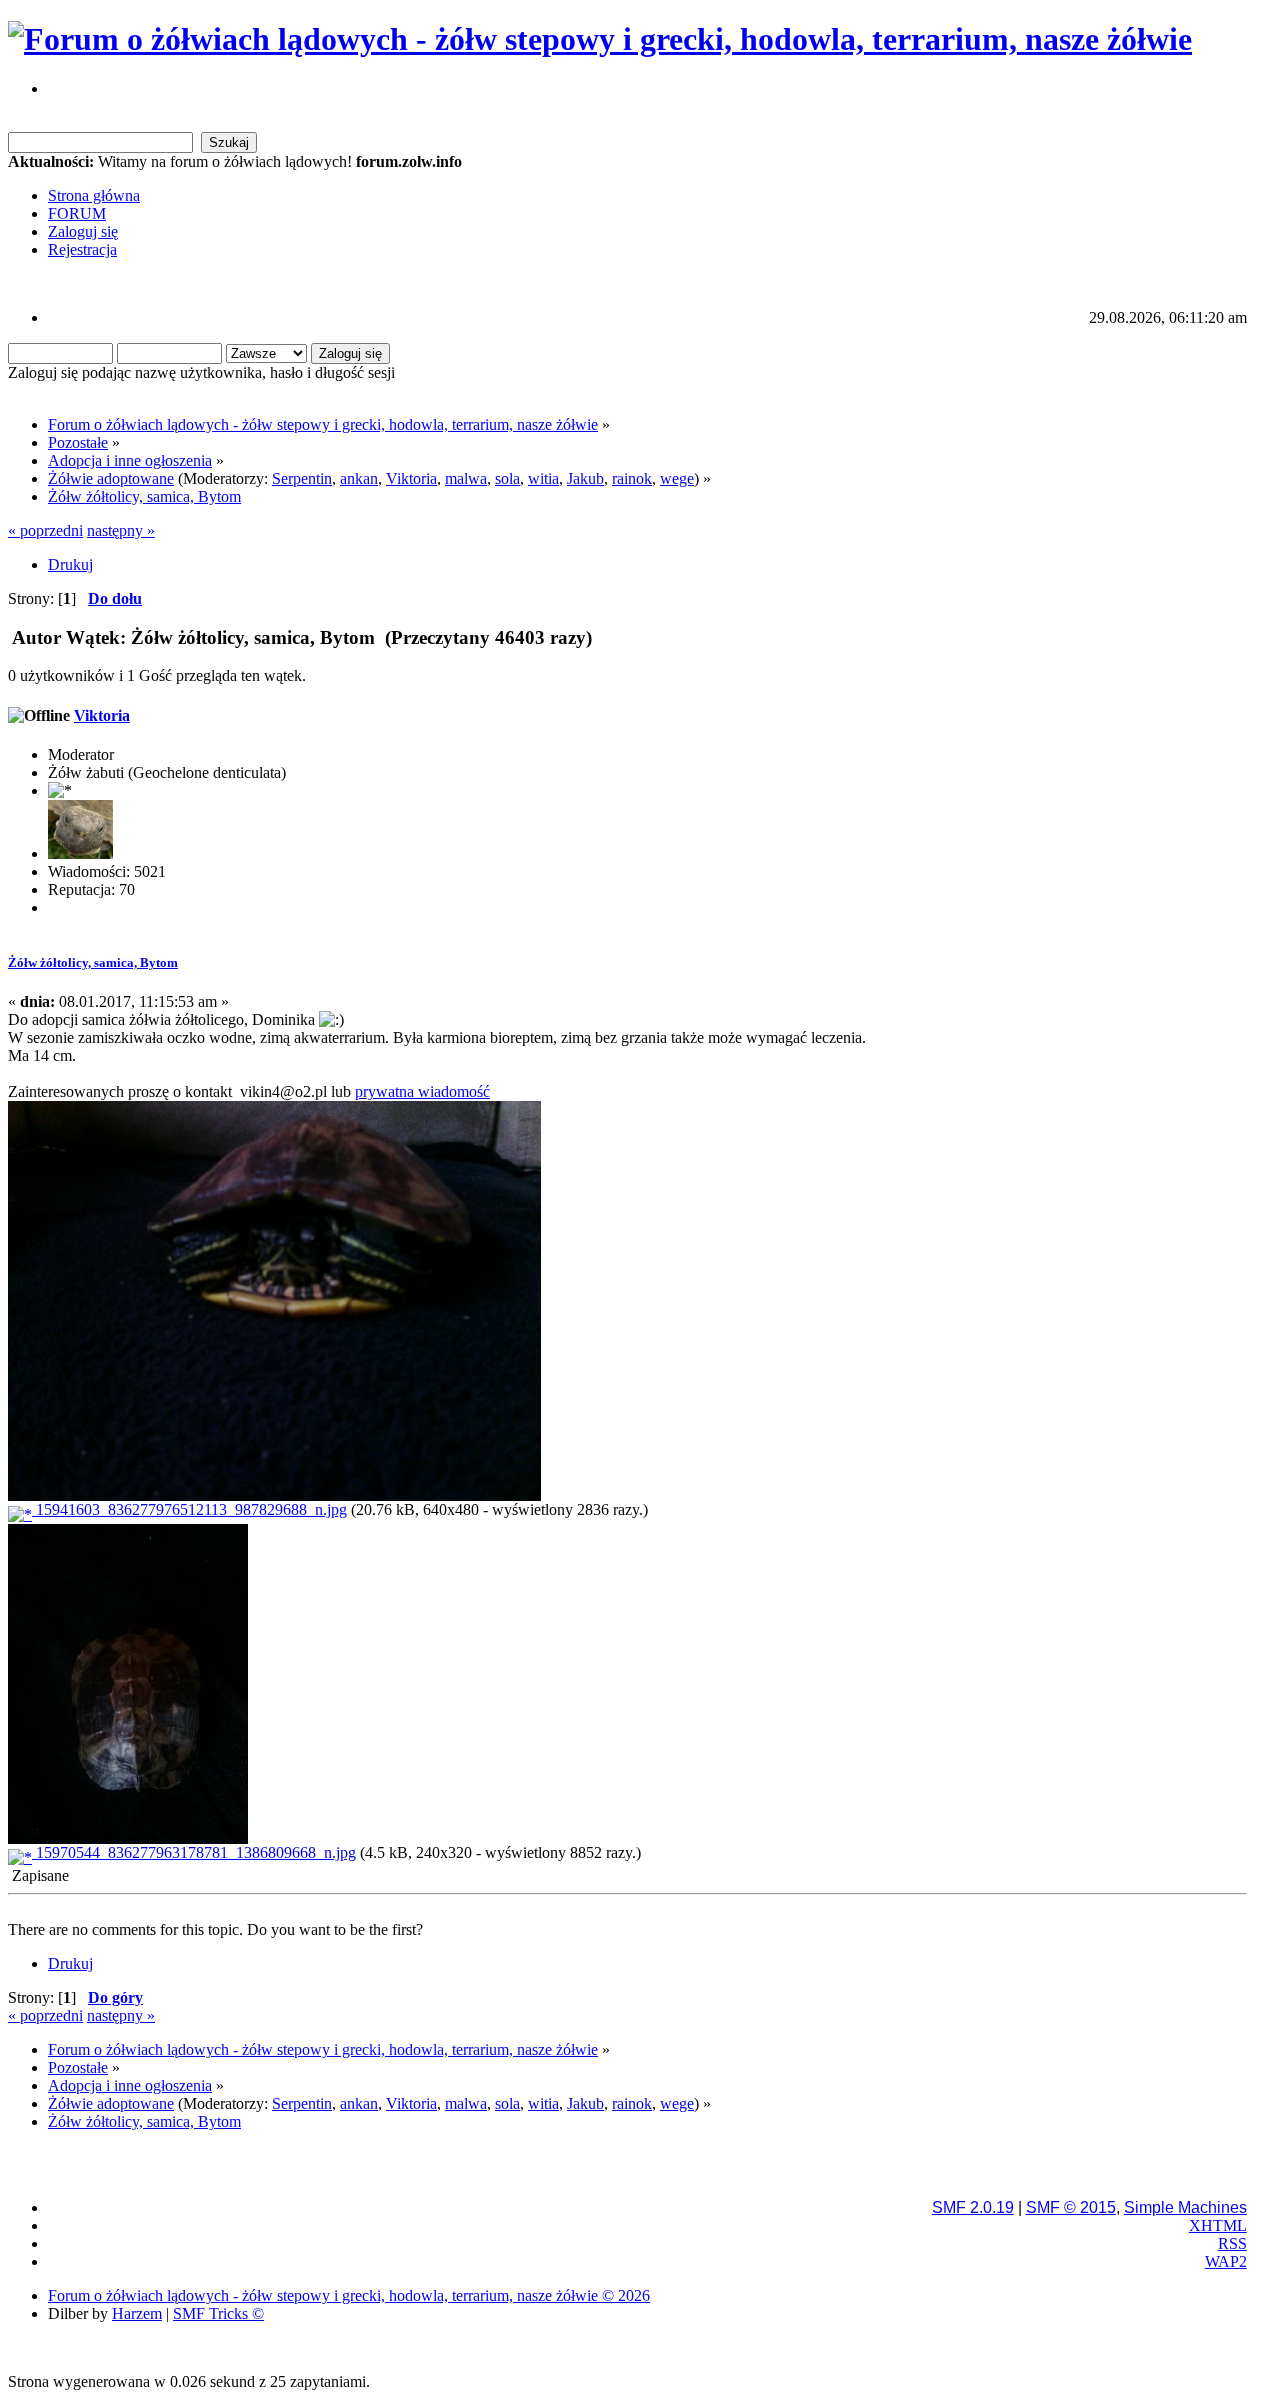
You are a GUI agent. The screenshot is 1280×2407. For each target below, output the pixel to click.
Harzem (137, 2313)
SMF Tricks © (218, 2313)
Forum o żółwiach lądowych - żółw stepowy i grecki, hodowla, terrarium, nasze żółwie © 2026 (349, 2295)
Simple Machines (1185, 2207)
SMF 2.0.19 (973, 2207)
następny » (121, 530)
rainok (632, 478)
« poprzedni (45, 530)
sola (507, 478)
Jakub (585, 478)
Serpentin (302, 478)
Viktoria (411, 478)
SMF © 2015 (1071, 2207)
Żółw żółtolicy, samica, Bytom (93, 962)
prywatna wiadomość (422, 1091)
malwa (466, 478)
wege (677, 478)
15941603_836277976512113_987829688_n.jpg (189, 1509)
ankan (359, 478)
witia (543, 478)
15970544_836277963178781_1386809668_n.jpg (194, 1852)
